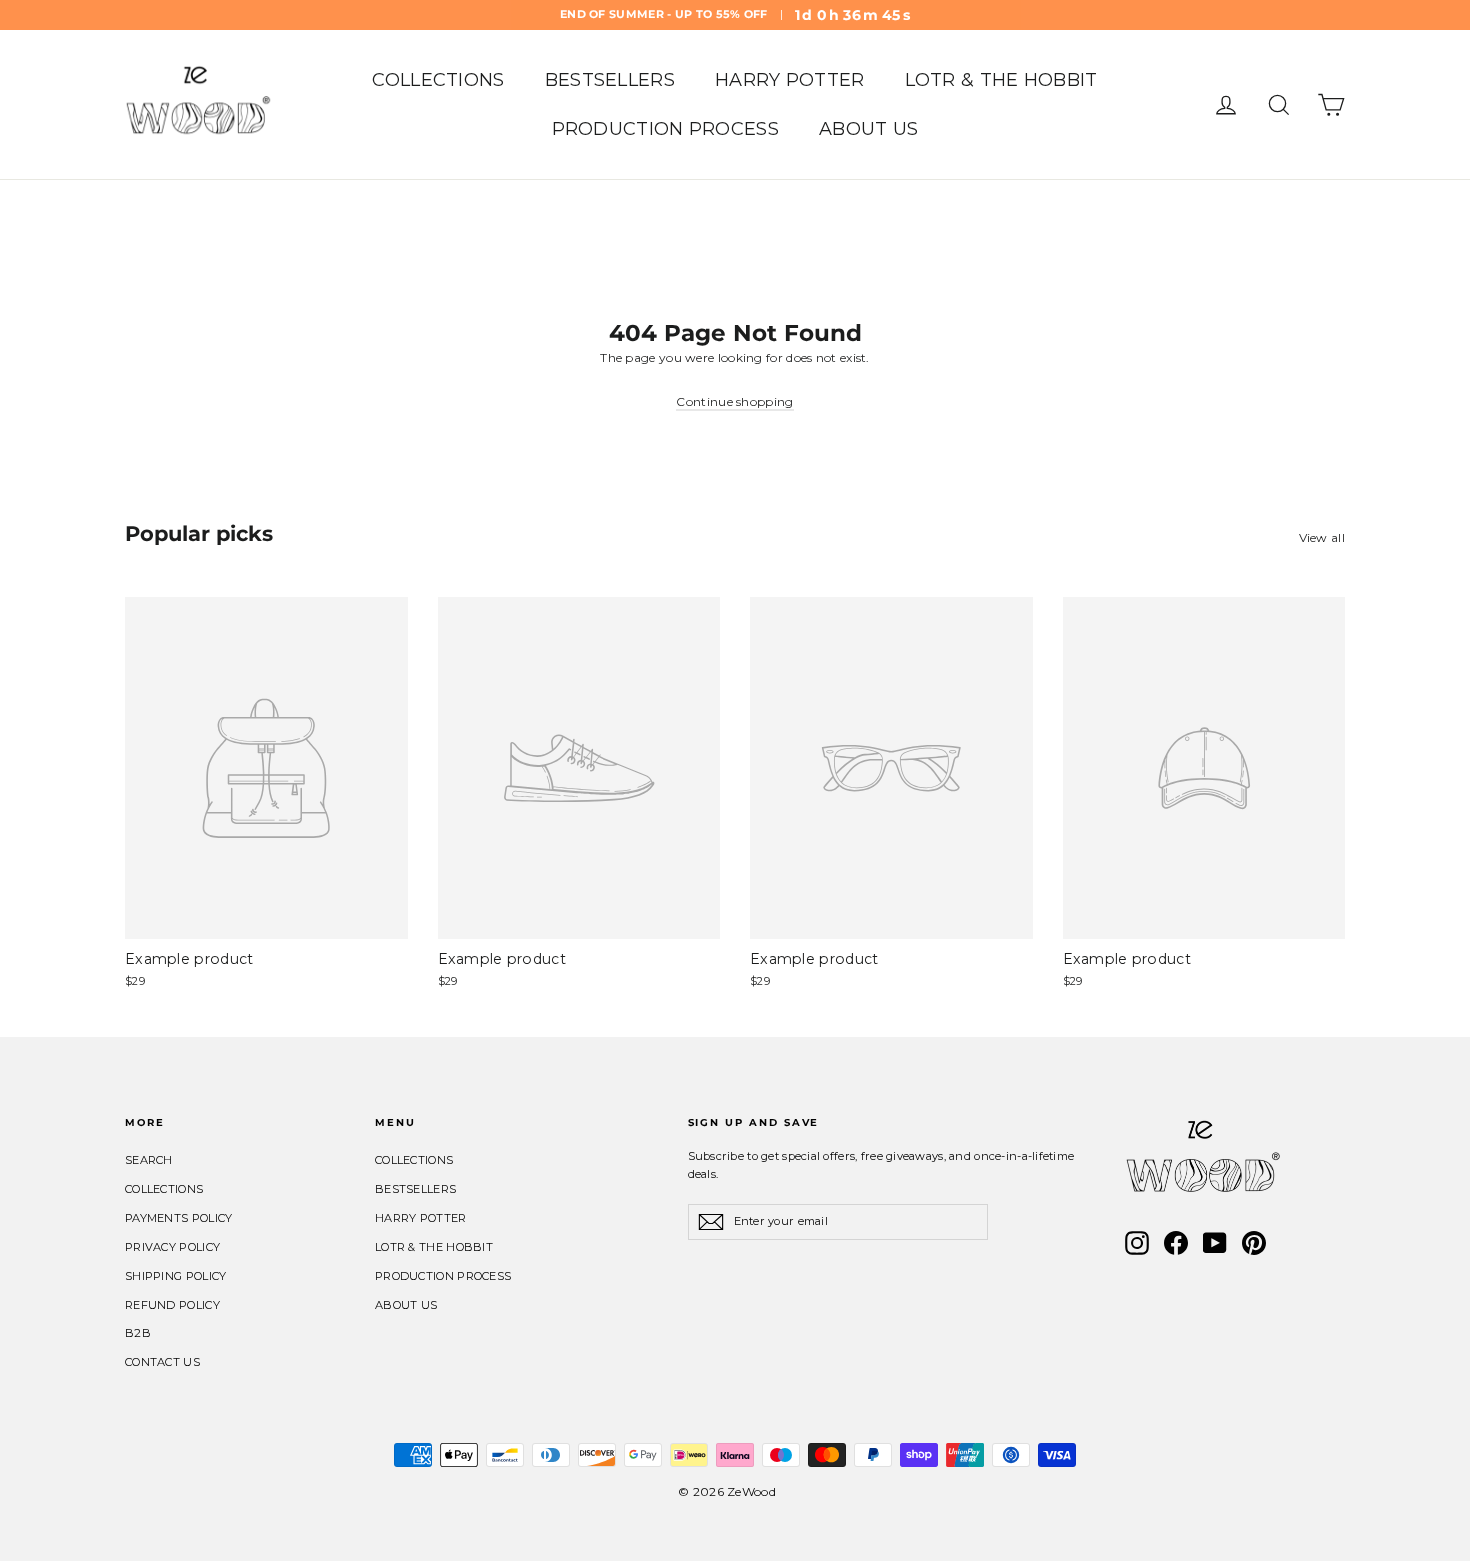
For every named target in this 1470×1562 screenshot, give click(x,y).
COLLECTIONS (438, 80)
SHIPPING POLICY (176, 1276)
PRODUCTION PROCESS (665, 129)
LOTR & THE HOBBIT (1001, 80)
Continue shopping (734, 401)
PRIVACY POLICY (172, 1247)
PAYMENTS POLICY (179, 1218)
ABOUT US (868, 129)
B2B (138, 1333)
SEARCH (149, 1160)
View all (1322, 537)
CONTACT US (162, 1362)
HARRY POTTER (790, 80)
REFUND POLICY (172, 1305)
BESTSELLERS (610, 80)
